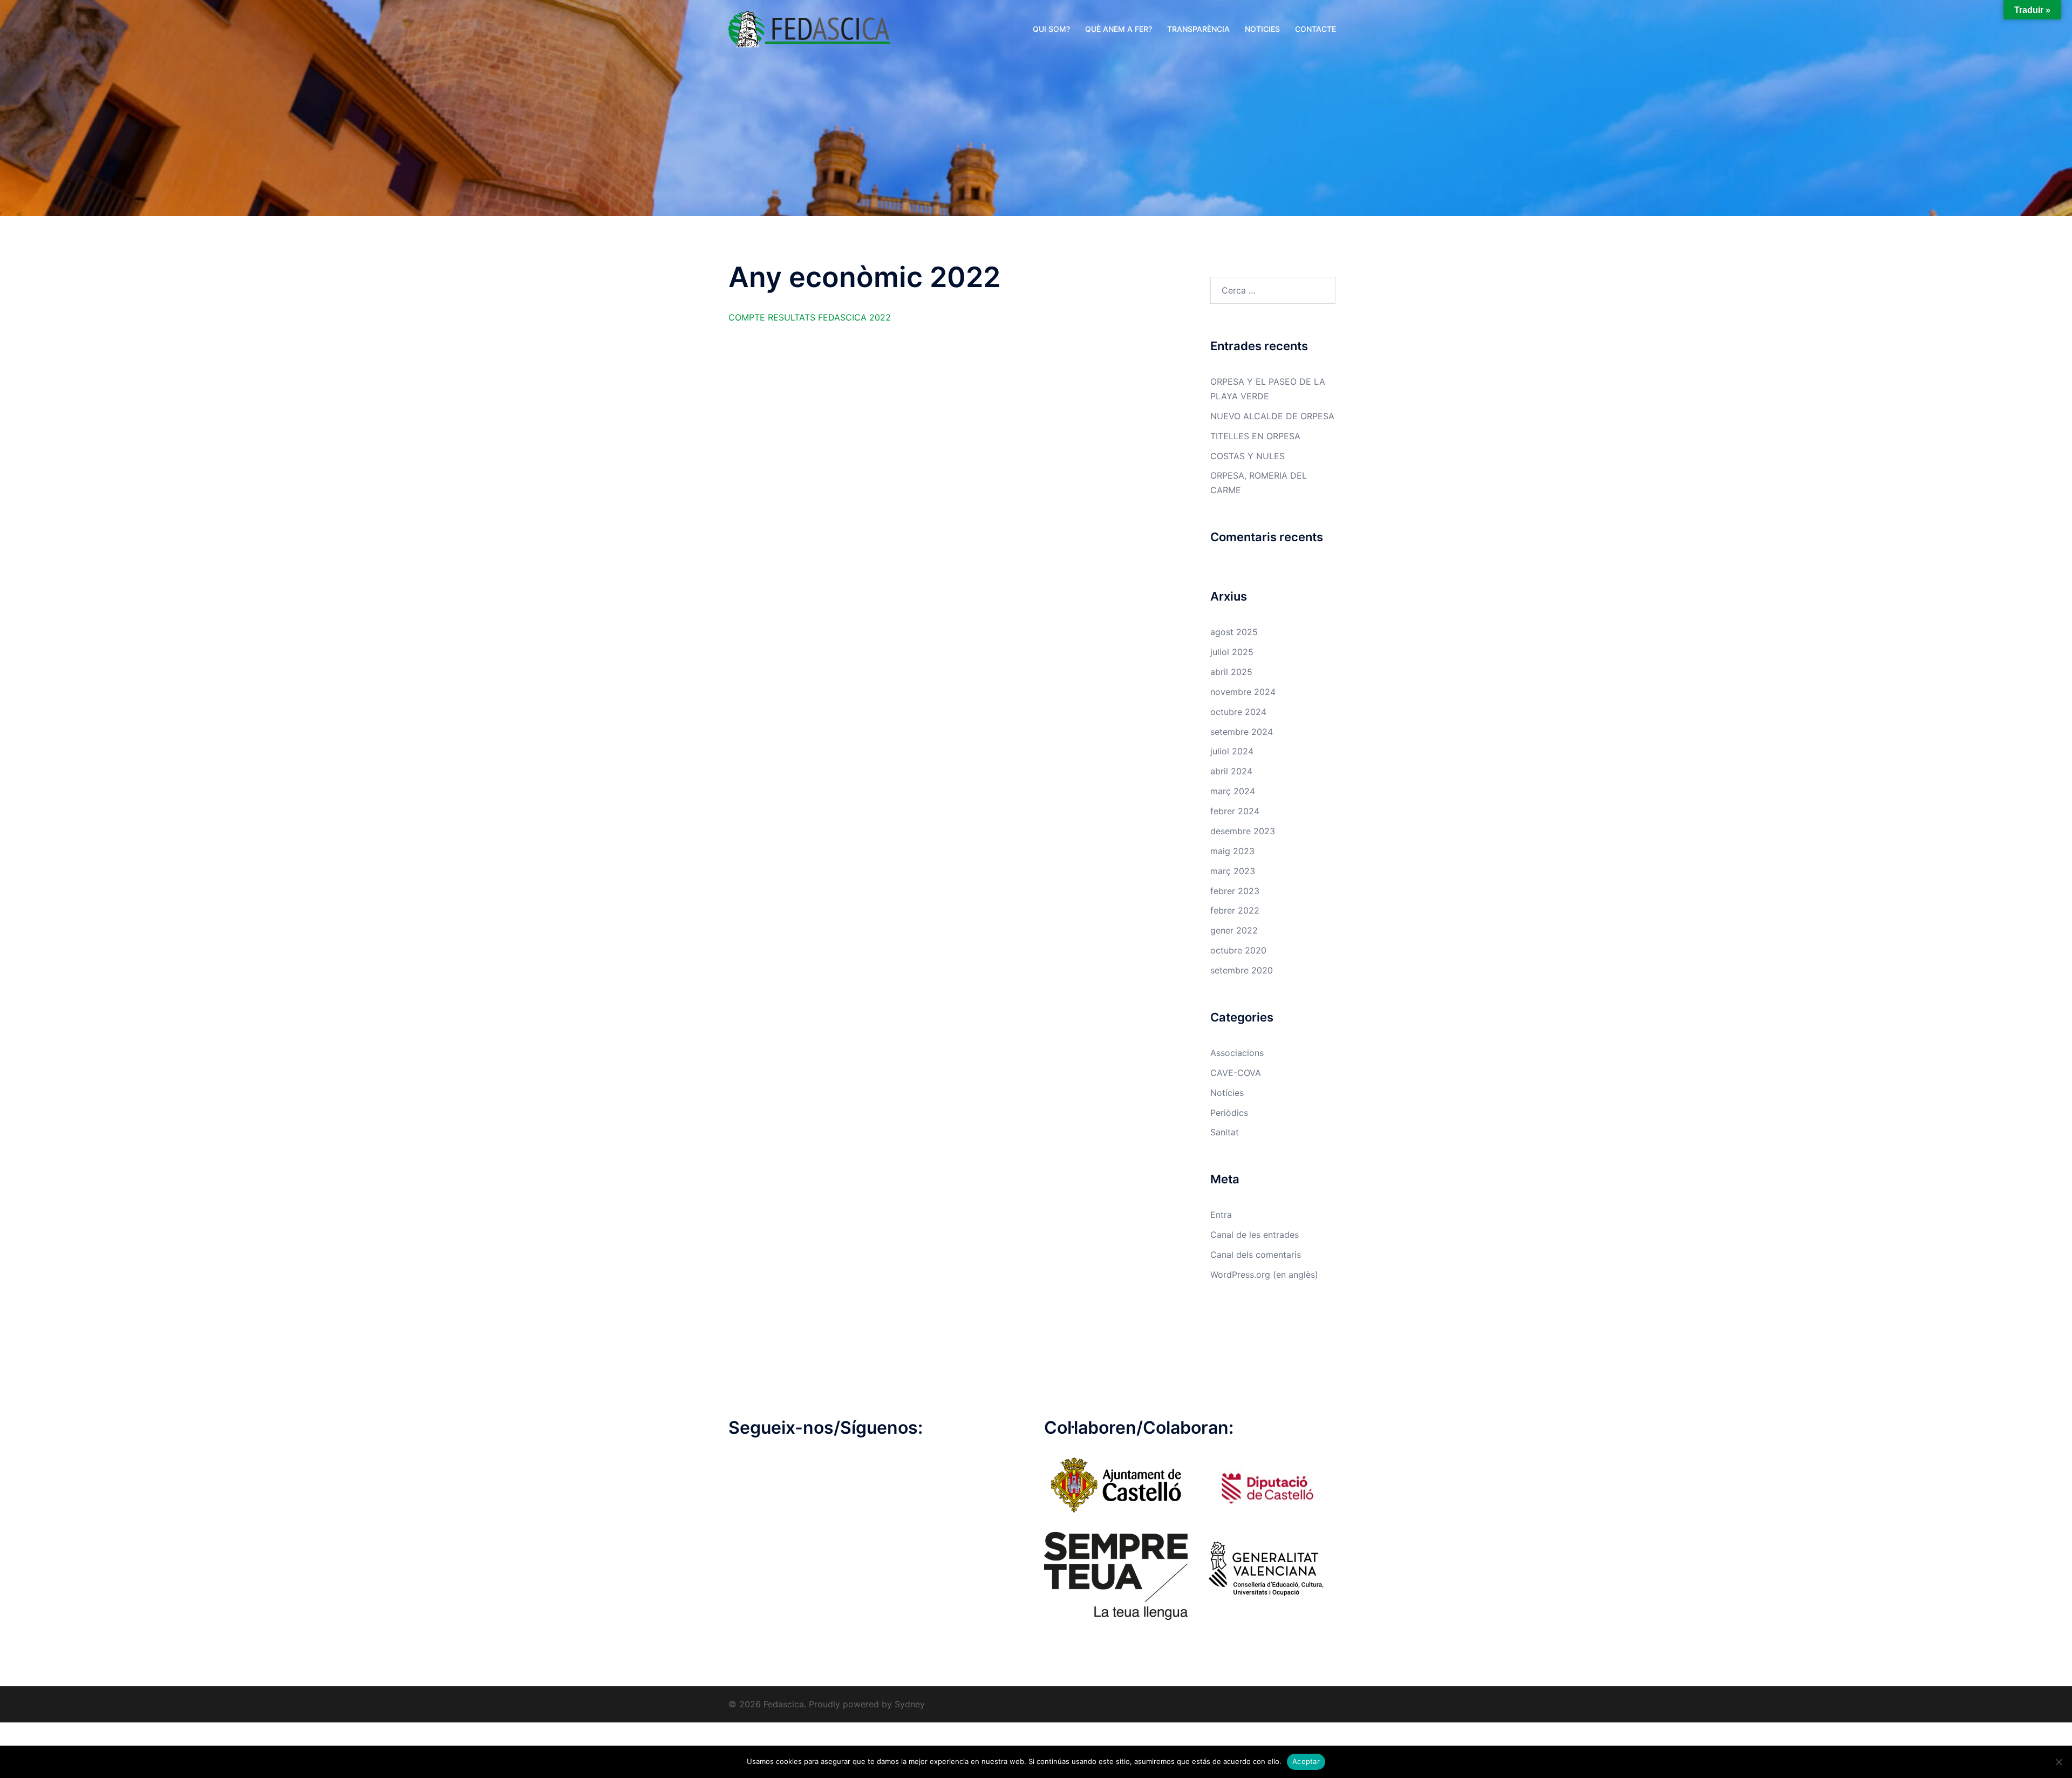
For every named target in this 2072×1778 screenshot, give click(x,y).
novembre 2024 (1243, 692)
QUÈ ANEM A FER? (1119, 29)
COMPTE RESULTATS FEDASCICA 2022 (810, 317)
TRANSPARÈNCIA (1198, 29)
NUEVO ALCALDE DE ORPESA (1272, 416)
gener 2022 (1234, 930)
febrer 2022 (1235, 910)
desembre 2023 (1243, 831)
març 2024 (1233, 791)
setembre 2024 (1242, 732)
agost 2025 (1234, 632)
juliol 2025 (1232, 652)
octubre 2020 (1238, 950)
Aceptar (1306, 1761)
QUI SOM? (1051, 29)
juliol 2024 (1232, 751)
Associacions (1237, 1053)
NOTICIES (1262, 29)
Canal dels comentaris (1256, 1255)
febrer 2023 (1235, 891)
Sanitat (1225, 1132)
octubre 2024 (1238, 712)
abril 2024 (1231, 771)
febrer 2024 (1235, 811)
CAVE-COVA (1236, 1073)
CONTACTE (1316, 29)
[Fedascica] (809, 28)
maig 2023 (1232, 851)
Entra (1221, 1215)
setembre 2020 (1242, 970)
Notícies (1227, 1093)
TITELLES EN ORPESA (1255, 436)
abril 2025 (1231, 672)
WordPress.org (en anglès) (1264, 1275)
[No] (2059, 1762)
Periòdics (1229, 1113)
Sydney (910, 1704)
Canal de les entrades (1255, 1235)
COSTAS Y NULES (1248, 456)
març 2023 (1233, 871)
